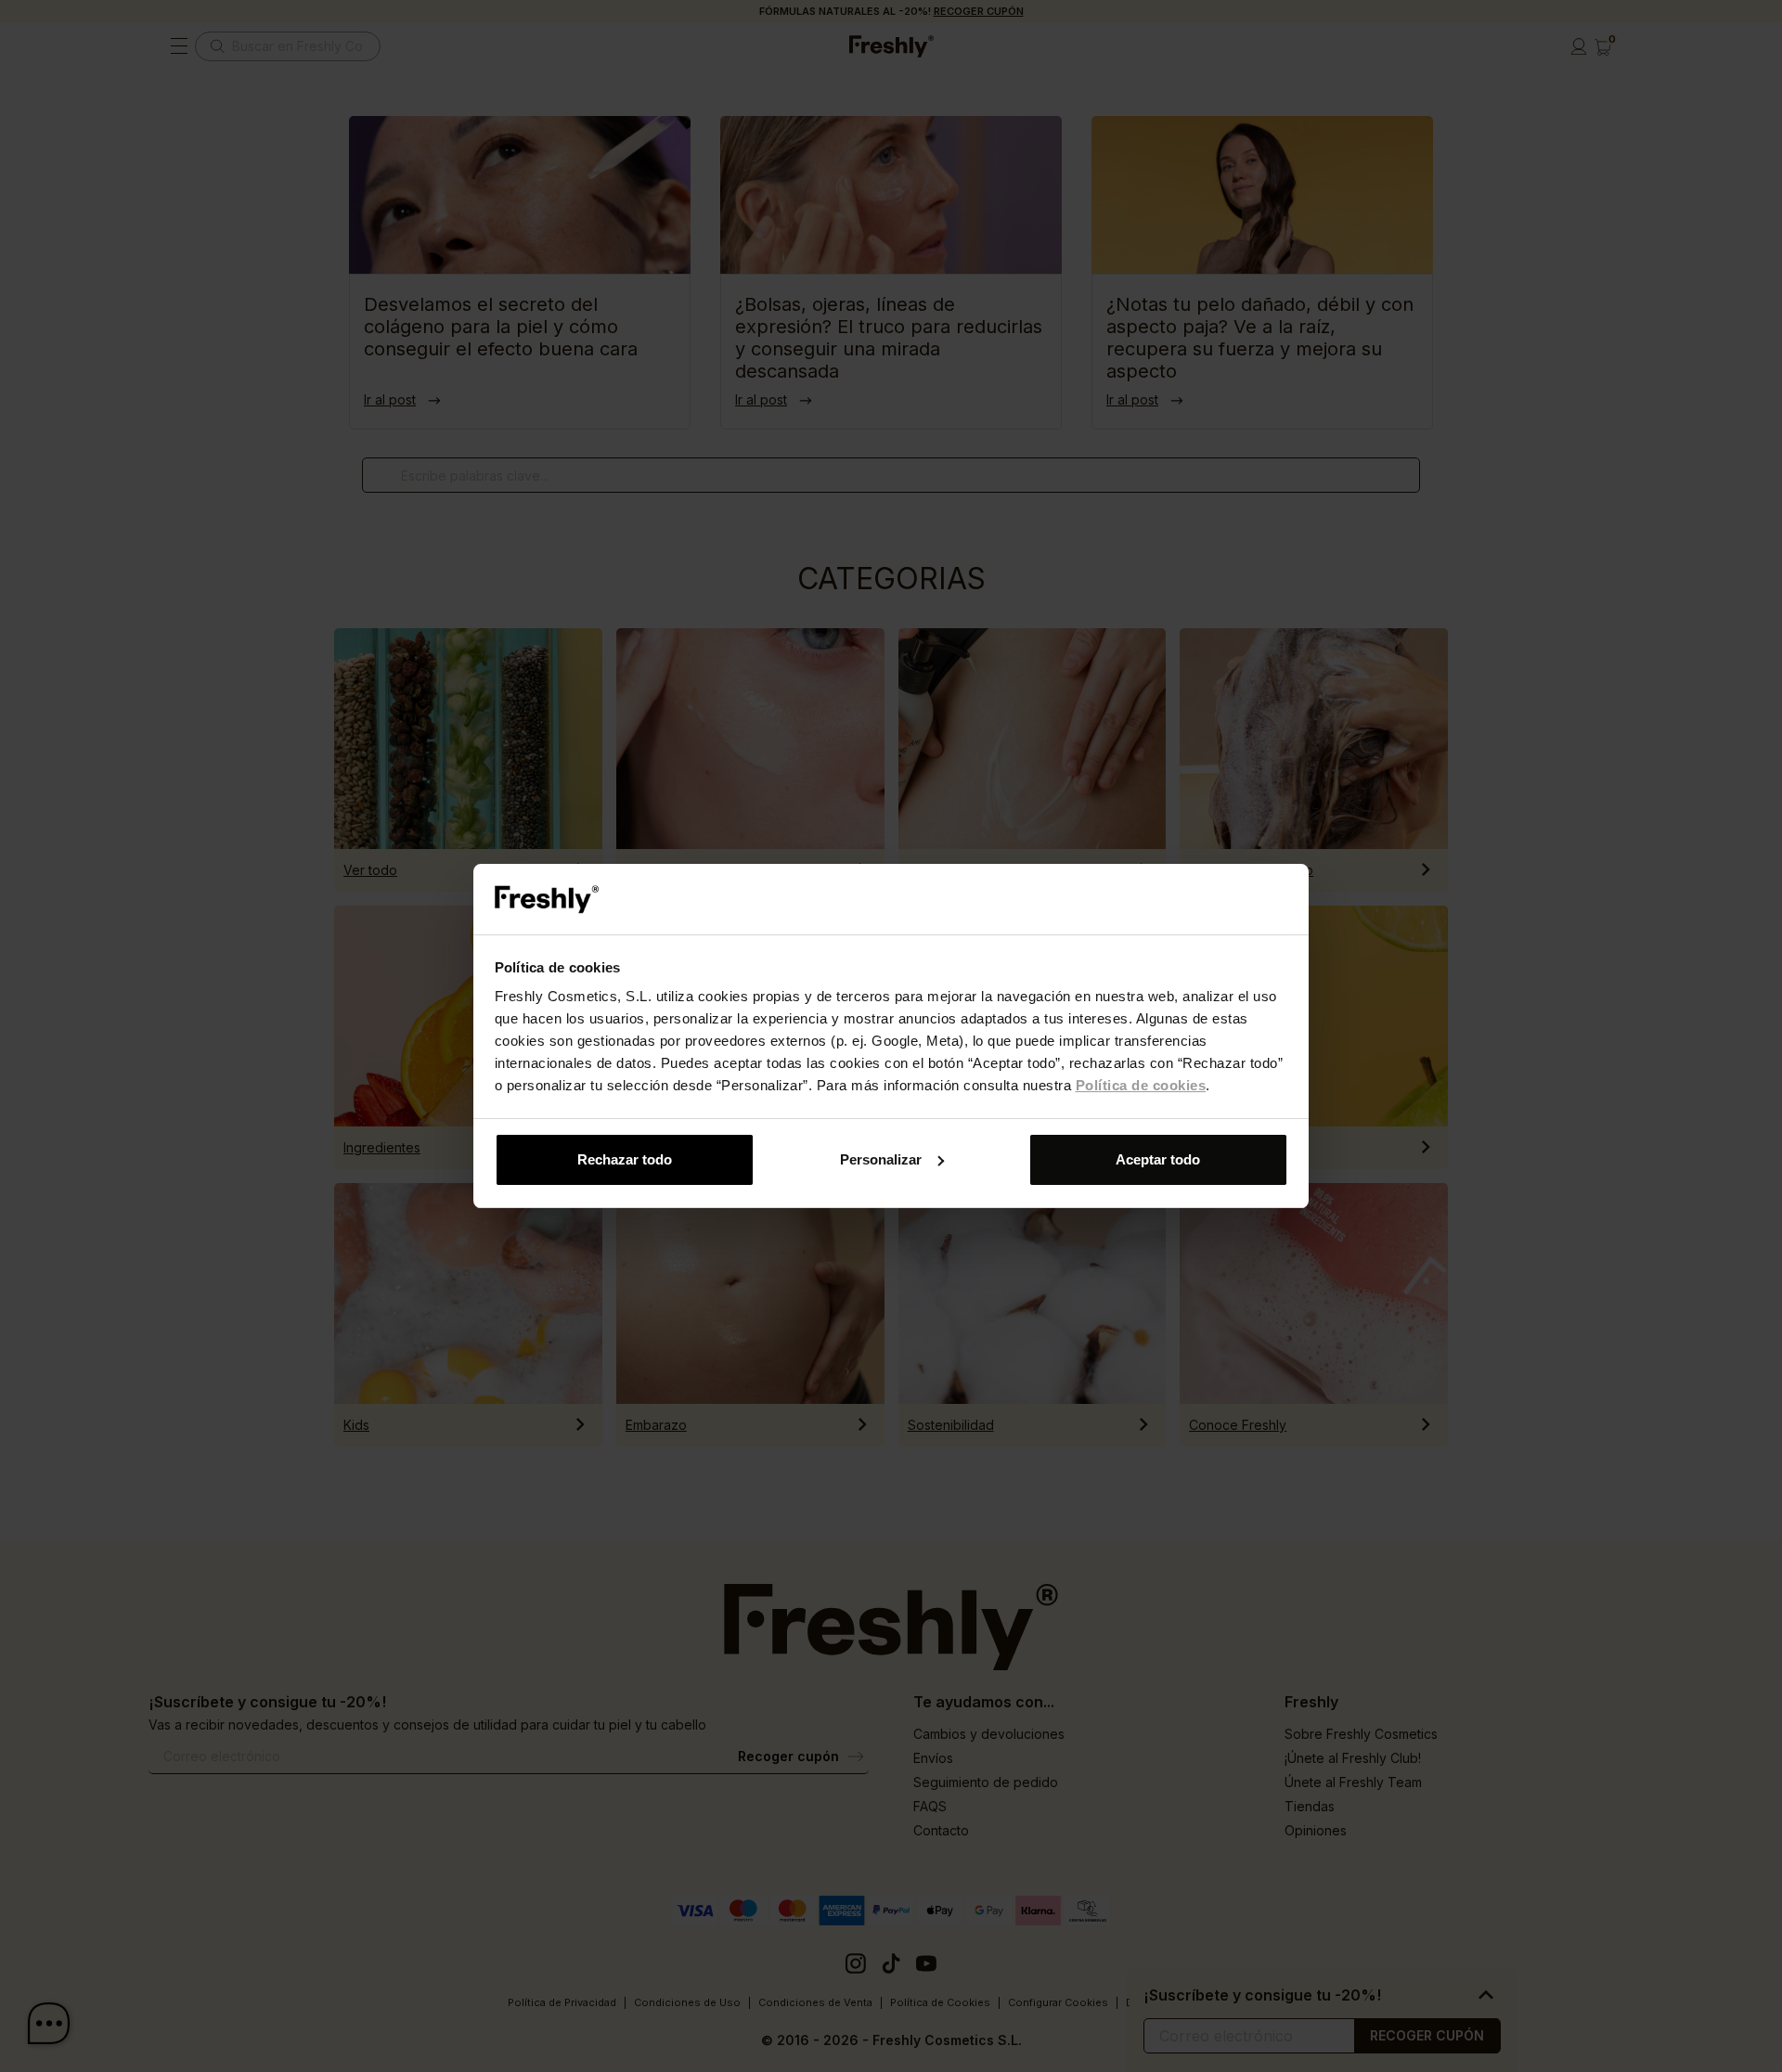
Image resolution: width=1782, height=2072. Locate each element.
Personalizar (881, 1159)
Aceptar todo (1158, 1159)
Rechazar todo (625, 1159)
